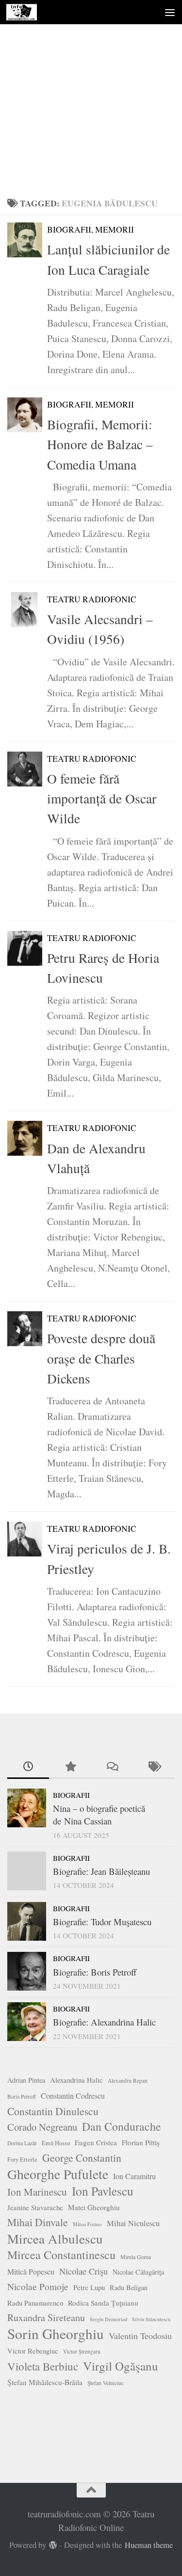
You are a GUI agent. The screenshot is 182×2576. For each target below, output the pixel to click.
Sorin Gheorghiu (56, 2334)
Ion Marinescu (37, 2192)
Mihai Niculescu (133, 2223)
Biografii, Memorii (91, 229)
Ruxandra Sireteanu (46, 2317)
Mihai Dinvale (38, 2222)
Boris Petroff (22, 2097)
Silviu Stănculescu (151, 2319)
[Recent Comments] (112, 1767)
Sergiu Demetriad (108, 2319)
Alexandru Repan (128, 2081)
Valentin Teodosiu (140, 2336)
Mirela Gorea (136, 2257)
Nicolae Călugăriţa (138, 2272)
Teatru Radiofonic (92, 599)
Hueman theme (149, 2545)
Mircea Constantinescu (61, 2255)
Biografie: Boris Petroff (95, 1972)
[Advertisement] (91, 96)
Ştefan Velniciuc (106, 2383)
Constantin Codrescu (73, 2096)
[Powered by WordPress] (53, 2545)
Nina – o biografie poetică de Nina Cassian (99, 1814)
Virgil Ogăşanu (121, 2366)
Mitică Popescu (31, 2271)
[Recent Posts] (28, 1767)
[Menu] (170, 12)
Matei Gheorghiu (94, 2207)
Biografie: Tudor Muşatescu (102, 1922)
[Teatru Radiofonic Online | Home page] (26, 12)
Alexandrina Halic (76, 2080)
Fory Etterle (22, 2160)
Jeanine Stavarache (35, 2207)
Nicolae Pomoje (38, 2286)
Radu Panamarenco (35, 2303)
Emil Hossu (56, 2143)
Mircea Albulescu (55, 2239)
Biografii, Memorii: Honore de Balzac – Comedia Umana (100, 444)
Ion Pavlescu (103, 2191)
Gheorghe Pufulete (58, 2174)
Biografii (71, 1795)
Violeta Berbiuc (43, 2366)
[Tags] (154, 1767)
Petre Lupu (89, 2287)
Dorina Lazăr (22, 2143)
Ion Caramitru (134, 2176)
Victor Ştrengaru (82, 2351)
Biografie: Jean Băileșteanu (101, 1871)
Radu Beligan (129, 2287)
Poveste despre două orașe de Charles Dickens (101, 1358)
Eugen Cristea (96, 2142)
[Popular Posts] (70, 1767)
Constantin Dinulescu (53, 2111)
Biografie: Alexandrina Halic (104, 2022)
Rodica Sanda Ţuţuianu (103, 2303)
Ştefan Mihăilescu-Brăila (45, 2382)
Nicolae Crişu (83, 2271)
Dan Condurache (122, 2126)
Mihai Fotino (87, 2224)
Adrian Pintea (26, 2080)
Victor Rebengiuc (33, 2351)
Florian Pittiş (141, 2142)
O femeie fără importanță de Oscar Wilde (102, 799)
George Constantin (82, 2158)
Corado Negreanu (42, 2127)
